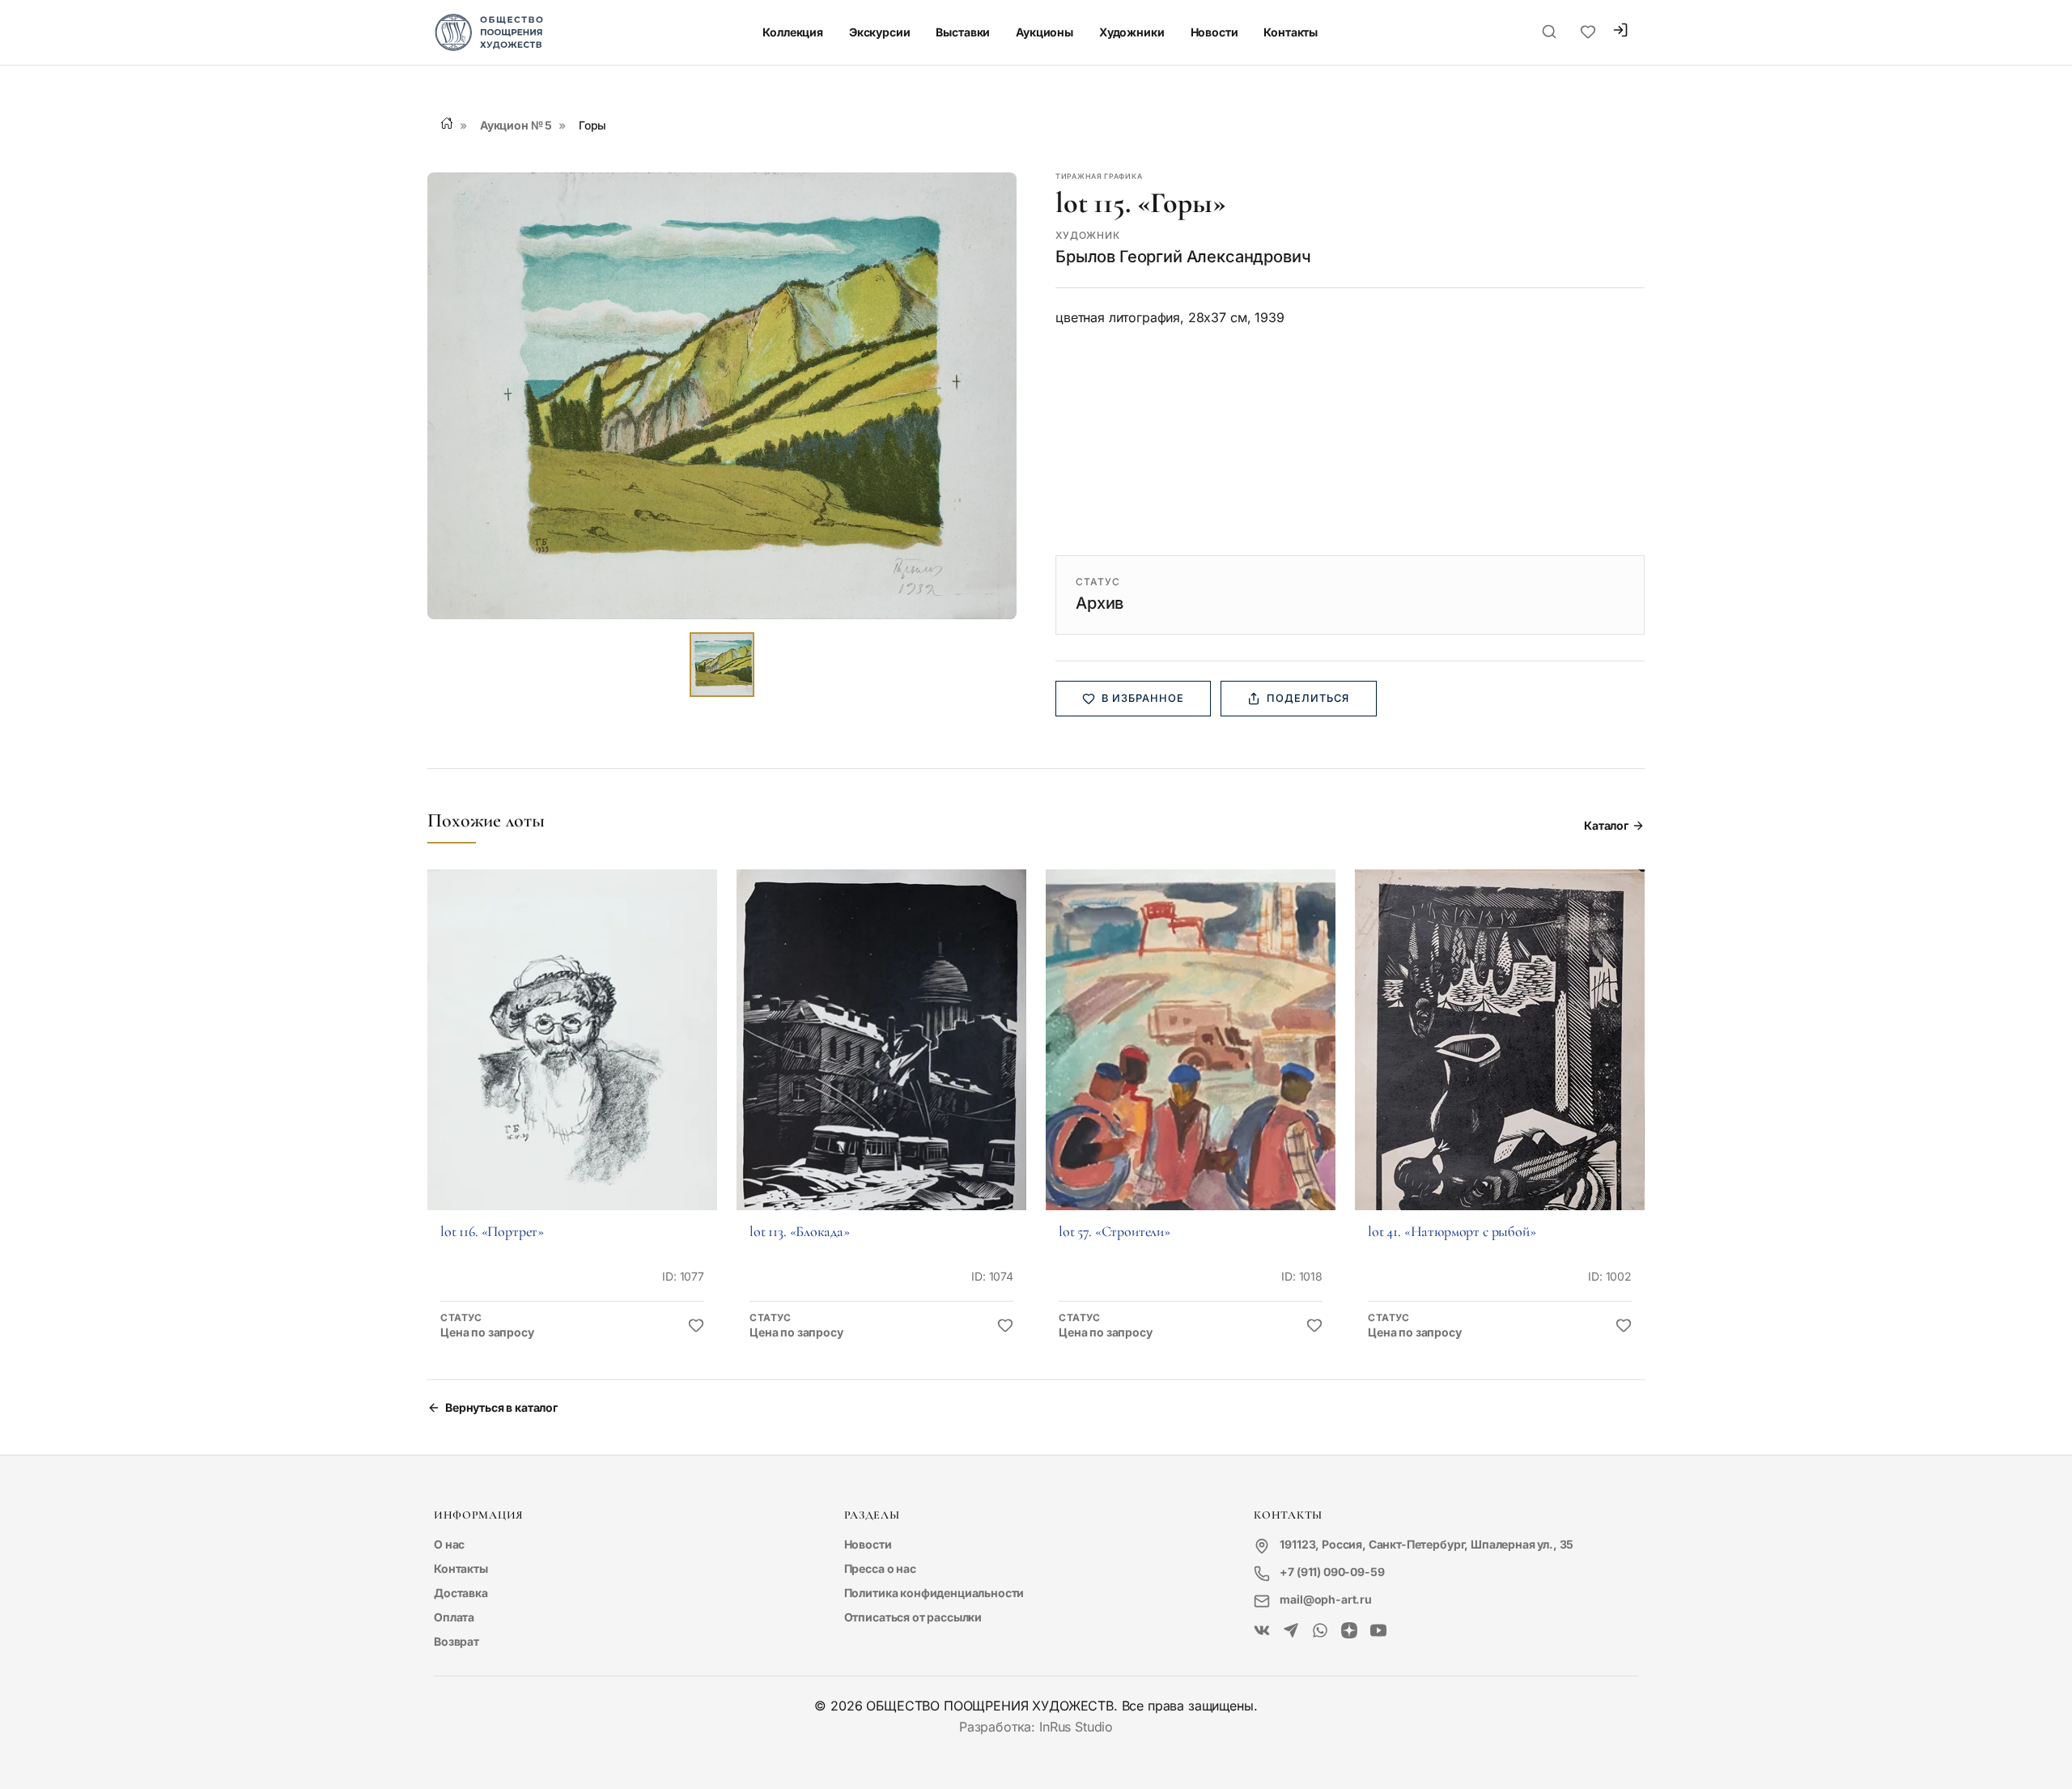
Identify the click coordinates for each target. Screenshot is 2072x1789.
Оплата (454, 1617)
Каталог (1606, 825)
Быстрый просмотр (572, 1062)
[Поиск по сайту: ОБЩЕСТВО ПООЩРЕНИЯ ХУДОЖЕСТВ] (1549, 32)
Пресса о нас (880, 1568)
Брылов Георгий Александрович (1183, 257)
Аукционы (1044, 32)
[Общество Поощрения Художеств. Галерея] (1262, 1631)
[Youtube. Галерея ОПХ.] (1378, 1631)
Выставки (963, 32)
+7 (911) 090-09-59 (1332, 1572)
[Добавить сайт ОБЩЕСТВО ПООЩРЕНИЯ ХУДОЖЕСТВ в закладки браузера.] (1588, 32)
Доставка (461, 1593)
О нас (449, 1544)
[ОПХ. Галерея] (1291, 1631)
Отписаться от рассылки (913, 1617)
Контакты (1291, 32)
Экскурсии (880, 32)
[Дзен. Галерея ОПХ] (1349, 1631)
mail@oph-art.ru (1326, 1599)
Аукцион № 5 (516, 125)
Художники (1132, 32)
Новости (1214, 32)
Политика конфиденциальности (934, 1593)
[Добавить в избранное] (696, 1326)
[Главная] (447, 123)
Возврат (456, 1641)
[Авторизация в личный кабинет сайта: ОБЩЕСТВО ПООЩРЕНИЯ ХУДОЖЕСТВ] (1620, 32)
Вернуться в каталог (501, 1407)
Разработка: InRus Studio (1036, 1727)
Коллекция (793, 32)
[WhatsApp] (1320, 1631)
